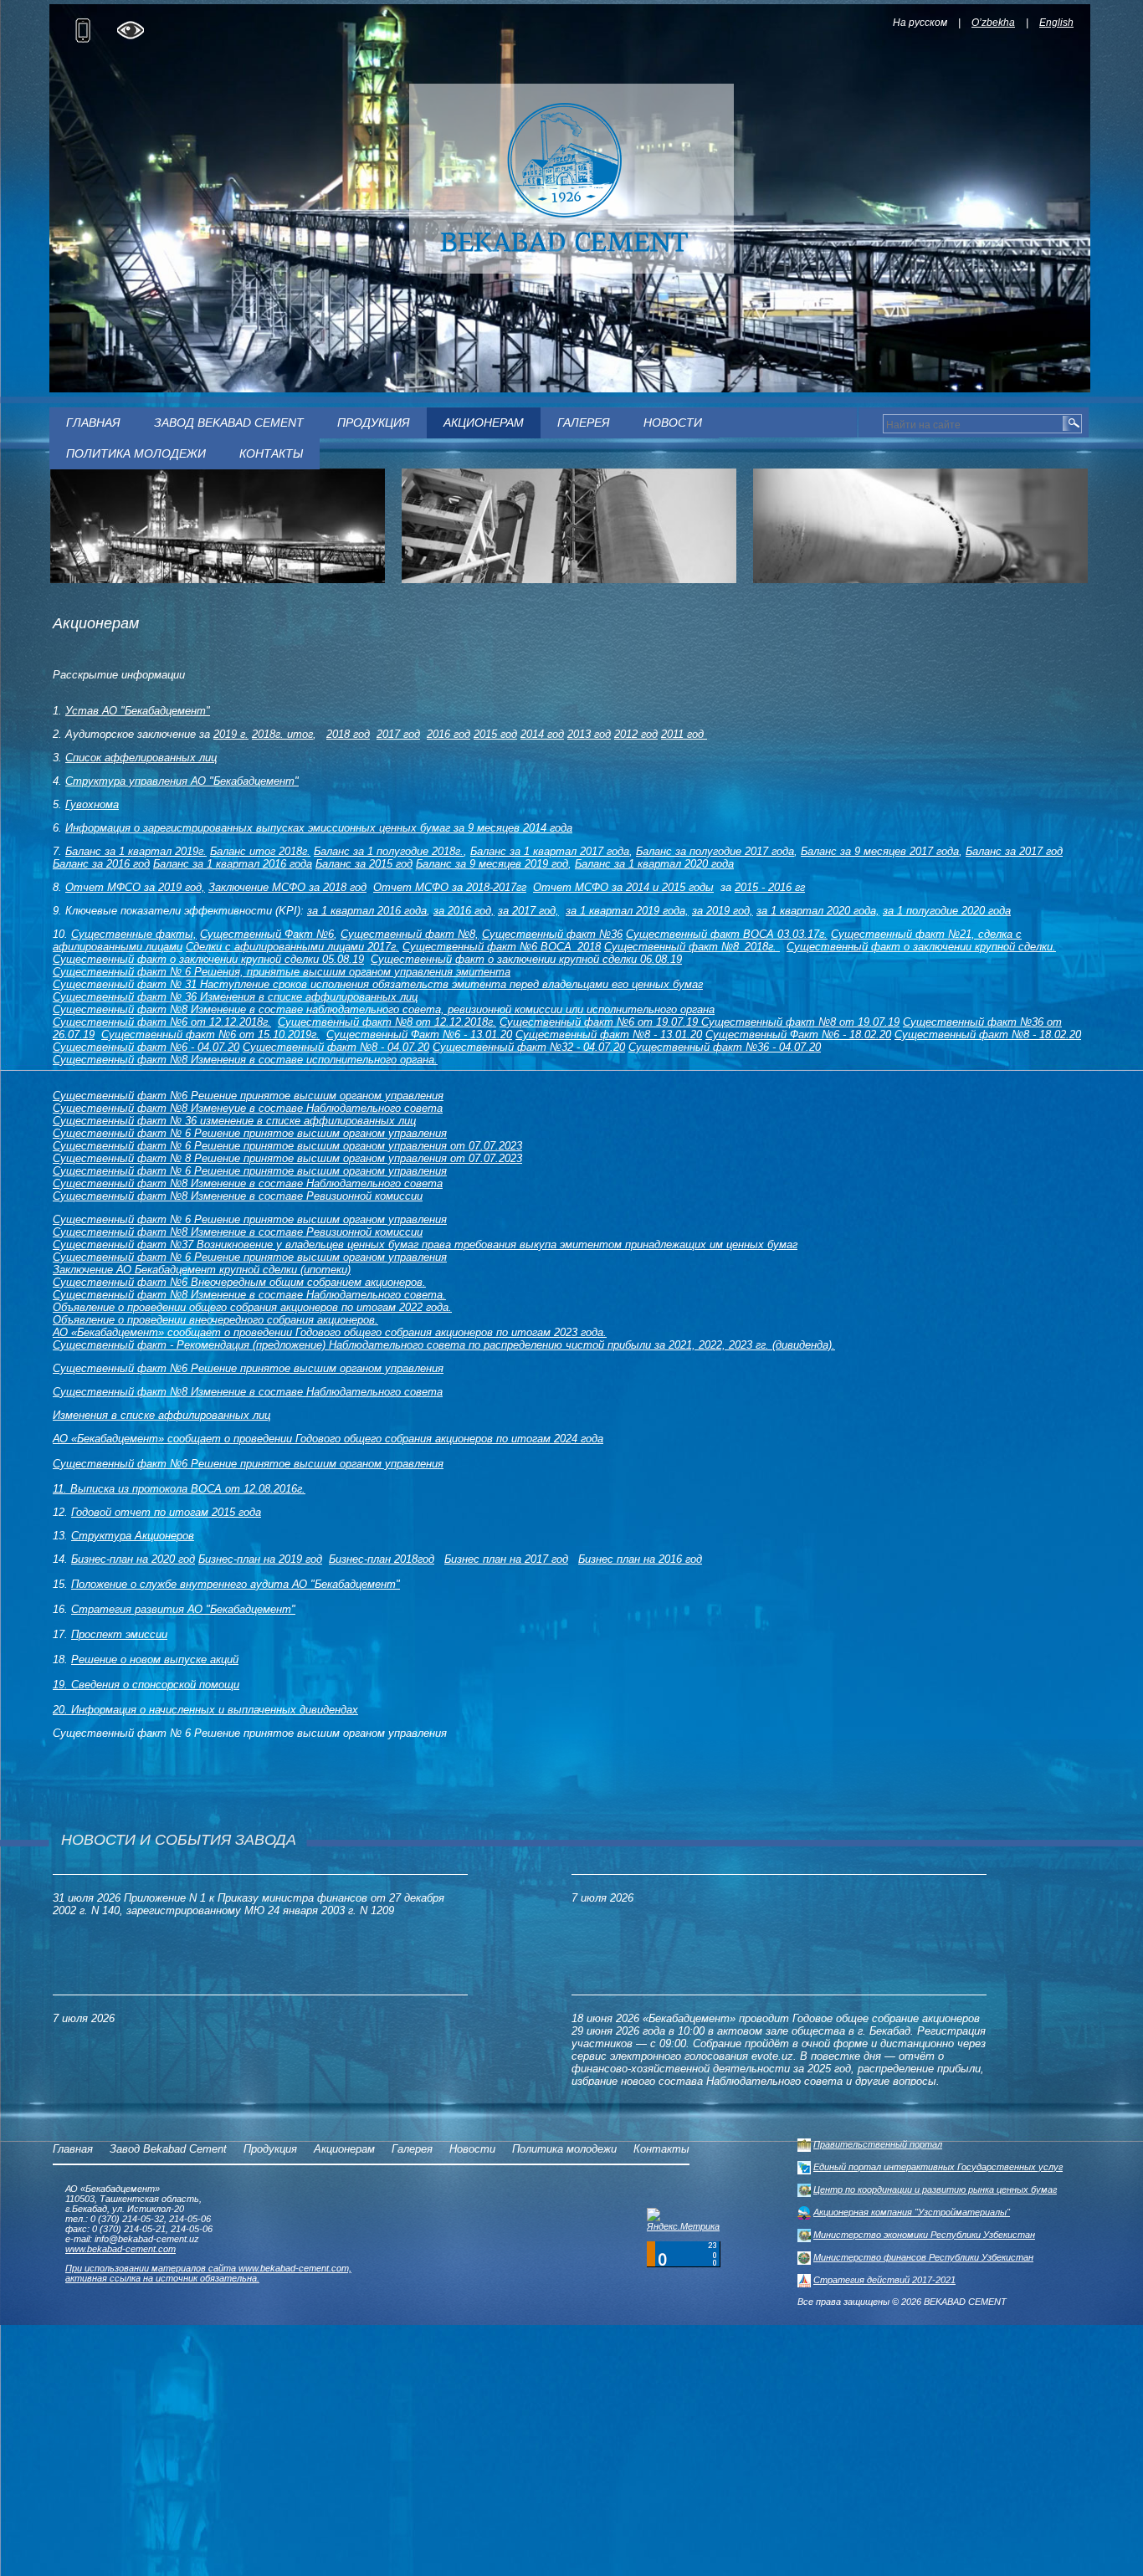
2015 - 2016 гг (770, 887)
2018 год (348, 734)
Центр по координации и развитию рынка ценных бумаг (935, 2189)
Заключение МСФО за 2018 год (287, 887)
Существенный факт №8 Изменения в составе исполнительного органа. (245, 1060)
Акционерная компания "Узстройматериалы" (912, 2212)
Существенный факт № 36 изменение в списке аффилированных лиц (234, 1121)
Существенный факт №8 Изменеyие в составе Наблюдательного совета (248, 1108)
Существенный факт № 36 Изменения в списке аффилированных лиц (235, 997)
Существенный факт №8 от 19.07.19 (800, 1022)
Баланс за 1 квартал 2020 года (654, 864)
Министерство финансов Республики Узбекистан (923, 2257)
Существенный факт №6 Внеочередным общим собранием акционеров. (239, 1282)
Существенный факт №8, (410, 934)
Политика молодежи (136, 453)
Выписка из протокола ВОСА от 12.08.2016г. (188, 1489)
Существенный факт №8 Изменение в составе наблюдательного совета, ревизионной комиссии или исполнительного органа (384, 1009)
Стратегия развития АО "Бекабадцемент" (183, 1609)
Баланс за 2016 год (101, 864)
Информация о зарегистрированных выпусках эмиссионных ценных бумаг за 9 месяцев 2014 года (319, 828)
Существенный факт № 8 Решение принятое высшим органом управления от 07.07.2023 (287, 1158)
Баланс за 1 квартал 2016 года (233, 864)
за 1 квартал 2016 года (367, 911)
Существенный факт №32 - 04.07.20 (529, 1047)
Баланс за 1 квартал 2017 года (550, 851)
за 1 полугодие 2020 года (947, 911)
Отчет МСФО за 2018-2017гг (450, 887)
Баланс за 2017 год (1014, 851)
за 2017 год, (528, 911)
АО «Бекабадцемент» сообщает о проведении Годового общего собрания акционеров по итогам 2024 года (328, 1439)
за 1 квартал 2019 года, (627, 911)
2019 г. (231, 734)
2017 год (398, 734)
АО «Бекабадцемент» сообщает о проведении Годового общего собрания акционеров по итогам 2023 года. (330, 1332)
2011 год (684, 734)
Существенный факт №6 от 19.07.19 (600, 1022)
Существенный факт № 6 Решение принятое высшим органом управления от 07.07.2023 (287, 1146)
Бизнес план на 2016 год (640, 1559)
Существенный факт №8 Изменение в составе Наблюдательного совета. (249, 1295)
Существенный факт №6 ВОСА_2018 (502, 947)
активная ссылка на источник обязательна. (162, 2278)
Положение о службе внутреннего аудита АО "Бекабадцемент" (236, 1584)
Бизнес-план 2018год (382, 1559)
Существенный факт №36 (552, 934)
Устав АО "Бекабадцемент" (138, 711)
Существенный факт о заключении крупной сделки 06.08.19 (526, 959)
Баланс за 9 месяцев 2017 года (880, 851)
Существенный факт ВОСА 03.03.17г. (727, 934)
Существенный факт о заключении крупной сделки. (921, 947)
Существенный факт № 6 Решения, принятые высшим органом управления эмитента (282, 972)
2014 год (542, 734)
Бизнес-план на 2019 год (260, 1559)
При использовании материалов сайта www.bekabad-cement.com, (208, 2268)
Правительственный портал (878, 2144)
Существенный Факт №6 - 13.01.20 (419, 1034)
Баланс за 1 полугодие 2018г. (389, 851)
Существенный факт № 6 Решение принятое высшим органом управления (250, 1133)
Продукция (374, 423)
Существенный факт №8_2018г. (692, 947)
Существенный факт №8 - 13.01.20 (609, 1034)
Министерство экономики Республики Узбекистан (924, 2235)
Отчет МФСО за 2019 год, (135, 887)
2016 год (448, 734)
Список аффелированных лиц (141, 758)
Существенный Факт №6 (267, 934)
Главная (93, 423)
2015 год (495, 734)
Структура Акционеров (133, 1536)
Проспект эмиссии (119, 1634)
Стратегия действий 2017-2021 (884, 2280)
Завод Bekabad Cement (229, 423)
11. (62, 1489)
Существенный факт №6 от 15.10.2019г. (210, 1034)
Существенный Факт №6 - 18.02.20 (798, 1034)
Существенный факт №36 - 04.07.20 (725, 1047)
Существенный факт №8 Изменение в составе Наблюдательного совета (248, 1183)
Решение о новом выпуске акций (155, 1659)
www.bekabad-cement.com (120, 2249)
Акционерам (484, 423)
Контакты (271, 453)
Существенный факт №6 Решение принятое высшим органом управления (248, 1096)
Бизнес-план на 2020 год (133, 1559)
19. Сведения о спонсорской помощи (146, 1685)
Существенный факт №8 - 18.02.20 (988, 1034)
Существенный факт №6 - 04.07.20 (146, 1047)
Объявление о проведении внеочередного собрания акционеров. (215, 1320)
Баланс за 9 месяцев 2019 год (492, 864)
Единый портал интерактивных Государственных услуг (938, 2167)
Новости (673, 423)
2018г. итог (282, 734)
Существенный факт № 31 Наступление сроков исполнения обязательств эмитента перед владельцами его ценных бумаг (378, 984)
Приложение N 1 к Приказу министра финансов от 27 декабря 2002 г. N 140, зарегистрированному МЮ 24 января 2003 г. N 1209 (249, 1904)
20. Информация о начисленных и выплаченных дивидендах (205, 1710)
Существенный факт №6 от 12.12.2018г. (162, 1022)
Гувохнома (92, 804)
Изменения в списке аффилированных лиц (161, 1415)
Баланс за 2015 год (364, 864)
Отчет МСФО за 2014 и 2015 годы (623, 887)
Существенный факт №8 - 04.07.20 (336, 1047)
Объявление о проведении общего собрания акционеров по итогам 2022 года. (252, 1307)
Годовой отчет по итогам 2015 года (166, 1512)
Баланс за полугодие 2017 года (715, 851)
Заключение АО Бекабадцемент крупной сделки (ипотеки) (202, 1270)
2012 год (636, 734)
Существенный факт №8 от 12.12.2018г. (387, 1022)
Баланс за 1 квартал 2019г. (136, 851)
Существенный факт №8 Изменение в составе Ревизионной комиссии (238, 1196)
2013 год (589, 734)
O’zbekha (993, 23)
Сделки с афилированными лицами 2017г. (292, 947)
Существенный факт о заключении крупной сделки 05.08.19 (208, 959)
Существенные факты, (134, 934)
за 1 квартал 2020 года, (818, 911)
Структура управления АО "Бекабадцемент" (182, 781)
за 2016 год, (464, 911)
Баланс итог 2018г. (260, 851)
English (1056, 23)
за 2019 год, (723, 911)
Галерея (584, 423)
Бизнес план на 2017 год (506, 1559)
